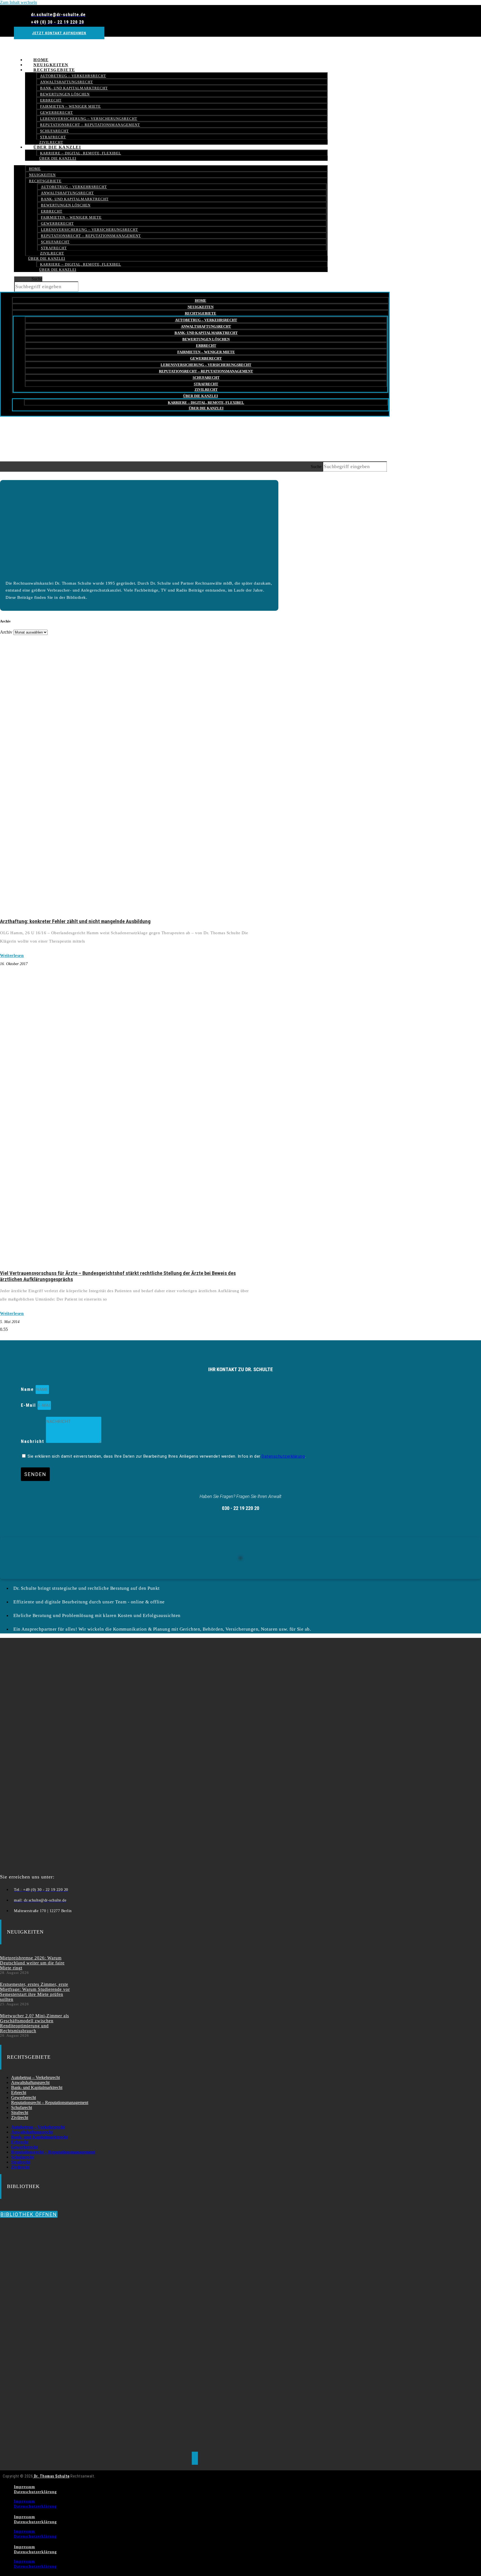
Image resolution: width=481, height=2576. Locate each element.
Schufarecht (54, 131)
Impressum (24, 2487)
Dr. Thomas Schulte (51, 2476)
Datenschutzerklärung (283, 1456)
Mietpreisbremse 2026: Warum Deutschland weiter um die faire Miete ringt (32, 1963)
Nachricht (33, 1441)
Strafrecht (54, 248)
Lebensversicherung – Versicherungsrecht (89, 119)
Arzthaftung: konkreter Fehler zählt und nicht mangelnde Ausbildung (75, 921)
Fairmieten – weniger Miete (70, 106)
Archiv (6, 632)
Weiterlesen (12, 956)
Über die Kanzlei (57, 147)
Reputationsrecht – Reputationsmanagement (90, 125)
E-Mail (29, 1405)
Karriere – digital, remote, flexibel (81, 153)
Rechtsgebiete (54, 70)
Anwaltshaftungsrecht (67, 82)
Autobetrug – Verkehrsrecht (73, 76)
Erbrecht (51, 100)
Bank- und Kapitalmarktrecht (74, 88)
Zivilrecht (52, 253)
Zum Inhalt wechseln (19, 2)
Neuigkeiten (42, 175)
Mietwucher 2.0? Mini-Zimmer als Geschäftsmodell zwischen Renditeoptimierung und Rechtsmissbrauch (35, 2023)
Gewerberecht (57, 113)
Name (28, 1389)
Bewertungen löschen (65, 94)
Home (35, 169)
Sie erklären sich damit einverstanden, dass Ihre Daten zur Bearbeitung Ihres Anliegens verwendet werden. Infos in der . (167, 1456)
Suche (37, 279)
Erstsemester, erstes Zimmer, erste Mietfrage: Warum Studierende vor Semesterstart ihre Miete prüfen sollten (35, 1992)
